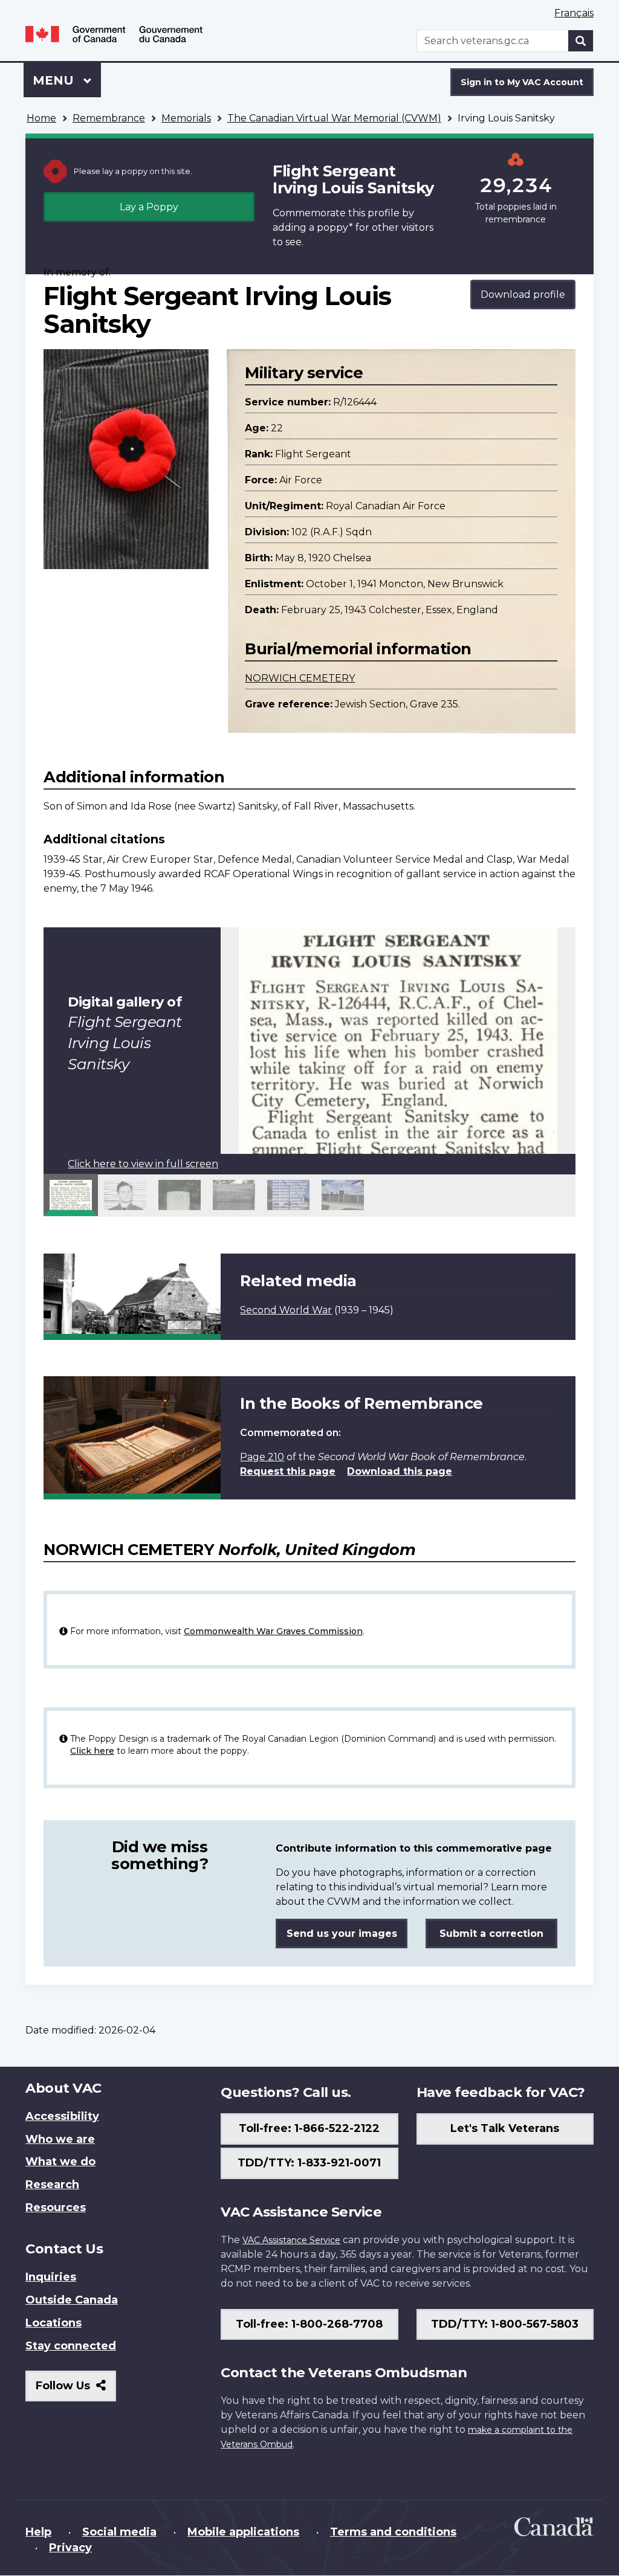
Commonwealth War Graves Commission (273, 1631)
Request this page (288, 1471)
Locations (53, 2323)
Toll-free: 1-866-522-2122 (309, 2128)
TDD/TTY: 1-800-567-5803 (505, 2324)
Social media (119, 2532)
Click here (92, 1751)
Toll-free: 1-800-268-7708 (309, 2324)
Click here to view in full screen (143, 1164)
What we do (60, 2162)
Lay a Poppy (149, 207)
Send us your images (342, 1934)
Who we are (60, 2139)
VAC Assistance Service (291, 2240)
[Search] (581, 41)
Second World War (286, 1310)
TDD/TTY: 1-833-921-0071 (309, 2163)
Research (52, 2185)
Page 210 (262, 1457)
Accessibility (62, 2116)
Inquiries (51, 2277)
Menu (55, 80)
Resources (56, 2207)
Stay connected (71, 2346)
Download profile (523, 295)
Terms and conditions (393, 2532)
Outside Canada (72, 2300)
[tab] (71, 1195)
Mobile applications (243, 2532)
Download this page (400, 1471)
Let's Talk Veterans (505, 2128)
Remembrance (109, 118)
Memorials (186, 118)
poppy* (335, 227)
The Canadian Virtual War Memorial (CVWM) (334, 118)
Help (38, 2532)
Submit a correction (491, 1934)
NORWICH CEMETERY (300, 678)
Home (41, 118)
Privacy (70, 2548)
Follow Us (76, 2390)
